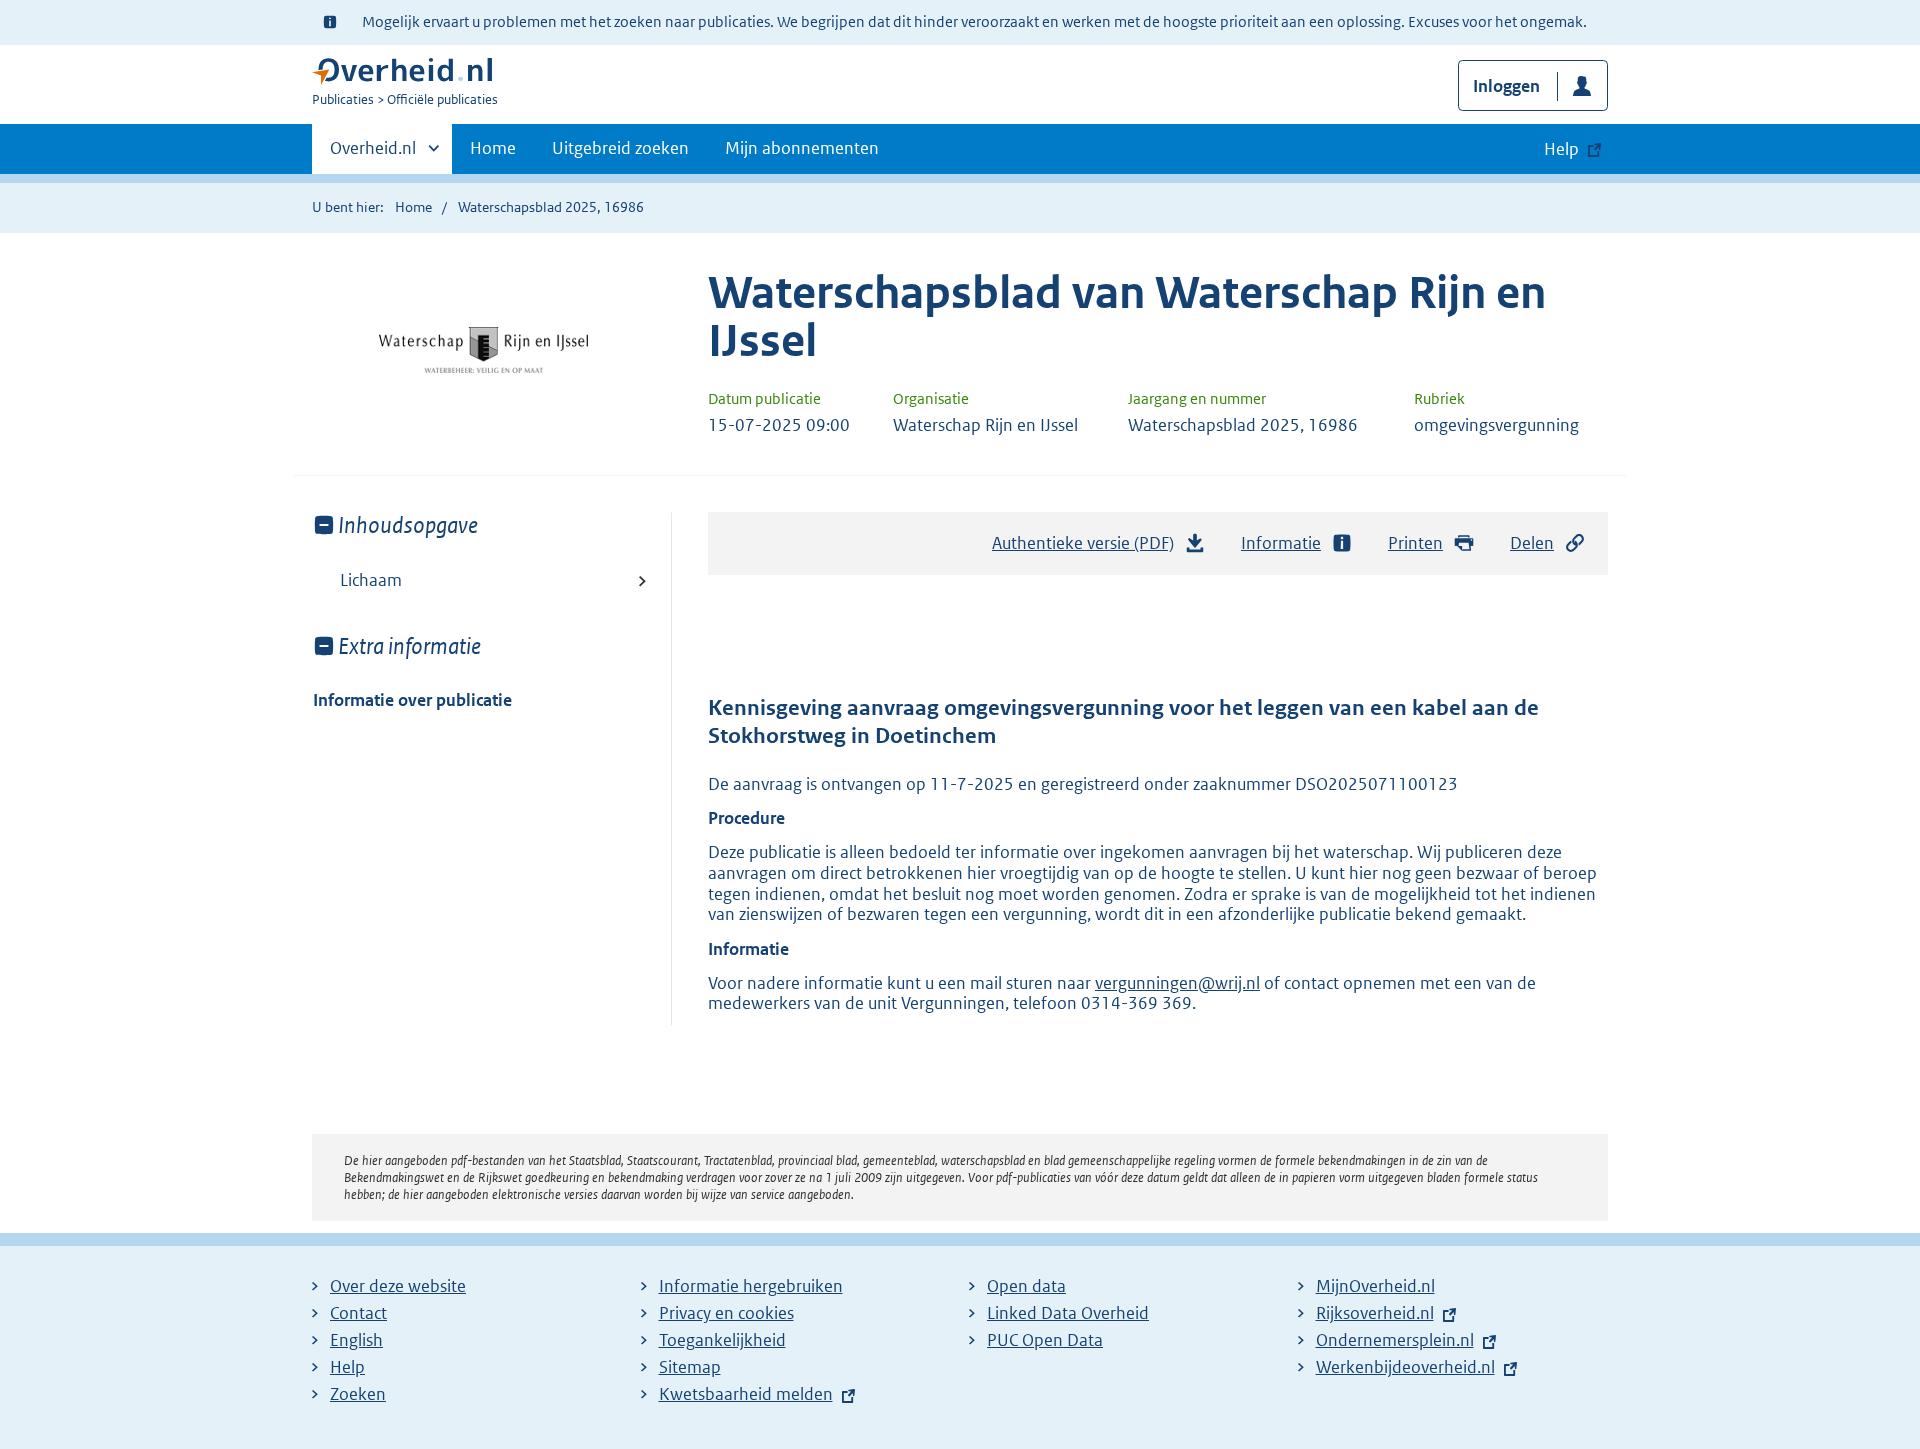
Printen (1415, 543)
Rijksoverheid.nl (1375, 1313)
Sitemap (690, 1367)
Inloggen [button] (1506, 86)
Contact (358, 1313)
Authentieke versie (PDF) (1088, 549)
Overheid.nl (373, 155)
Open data (1026, 1286)
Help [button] (1561, 149)
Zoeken (358, 1394)
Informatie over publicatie (412, 700)
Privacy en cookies (726, 1313)
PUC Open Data (1045, 1340)
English (356, 1340)
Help (347, 1367)
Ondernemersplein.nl (1395, 1340)
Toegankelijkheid (722, 1340)
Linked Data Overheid (1068, 1313)
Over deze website (398, 1286)
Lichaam (371, 580)
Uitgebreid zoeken (620, 148)
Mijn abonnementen (802, 148)
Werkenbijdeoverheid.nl (1405, 1367)
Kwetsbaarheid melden (746, 1394)
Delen (1532, 543)
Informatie (1281, 543)
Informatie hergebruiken (751, 1286)
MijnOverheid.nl (1375, 1286)
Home (493, 148)
